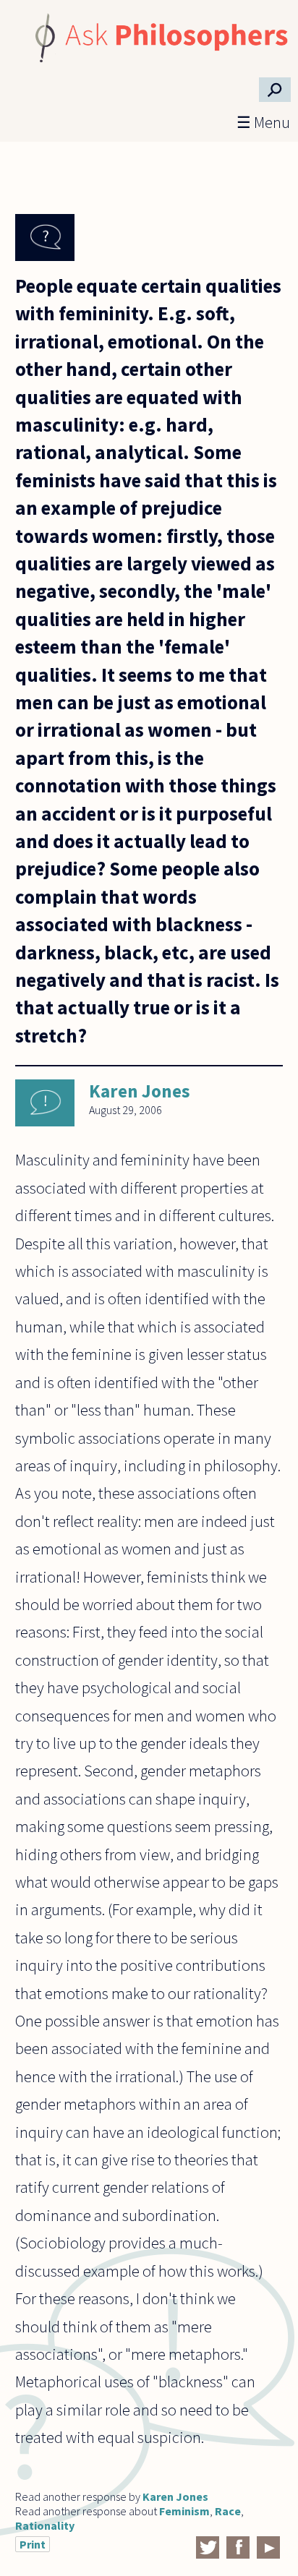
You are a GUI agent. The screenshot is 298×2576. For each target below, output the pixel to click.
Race (228, 2511)
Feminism (184, 2511)
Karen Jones (140, 1091)
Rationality (45, 2525)
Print (33, 2544)
